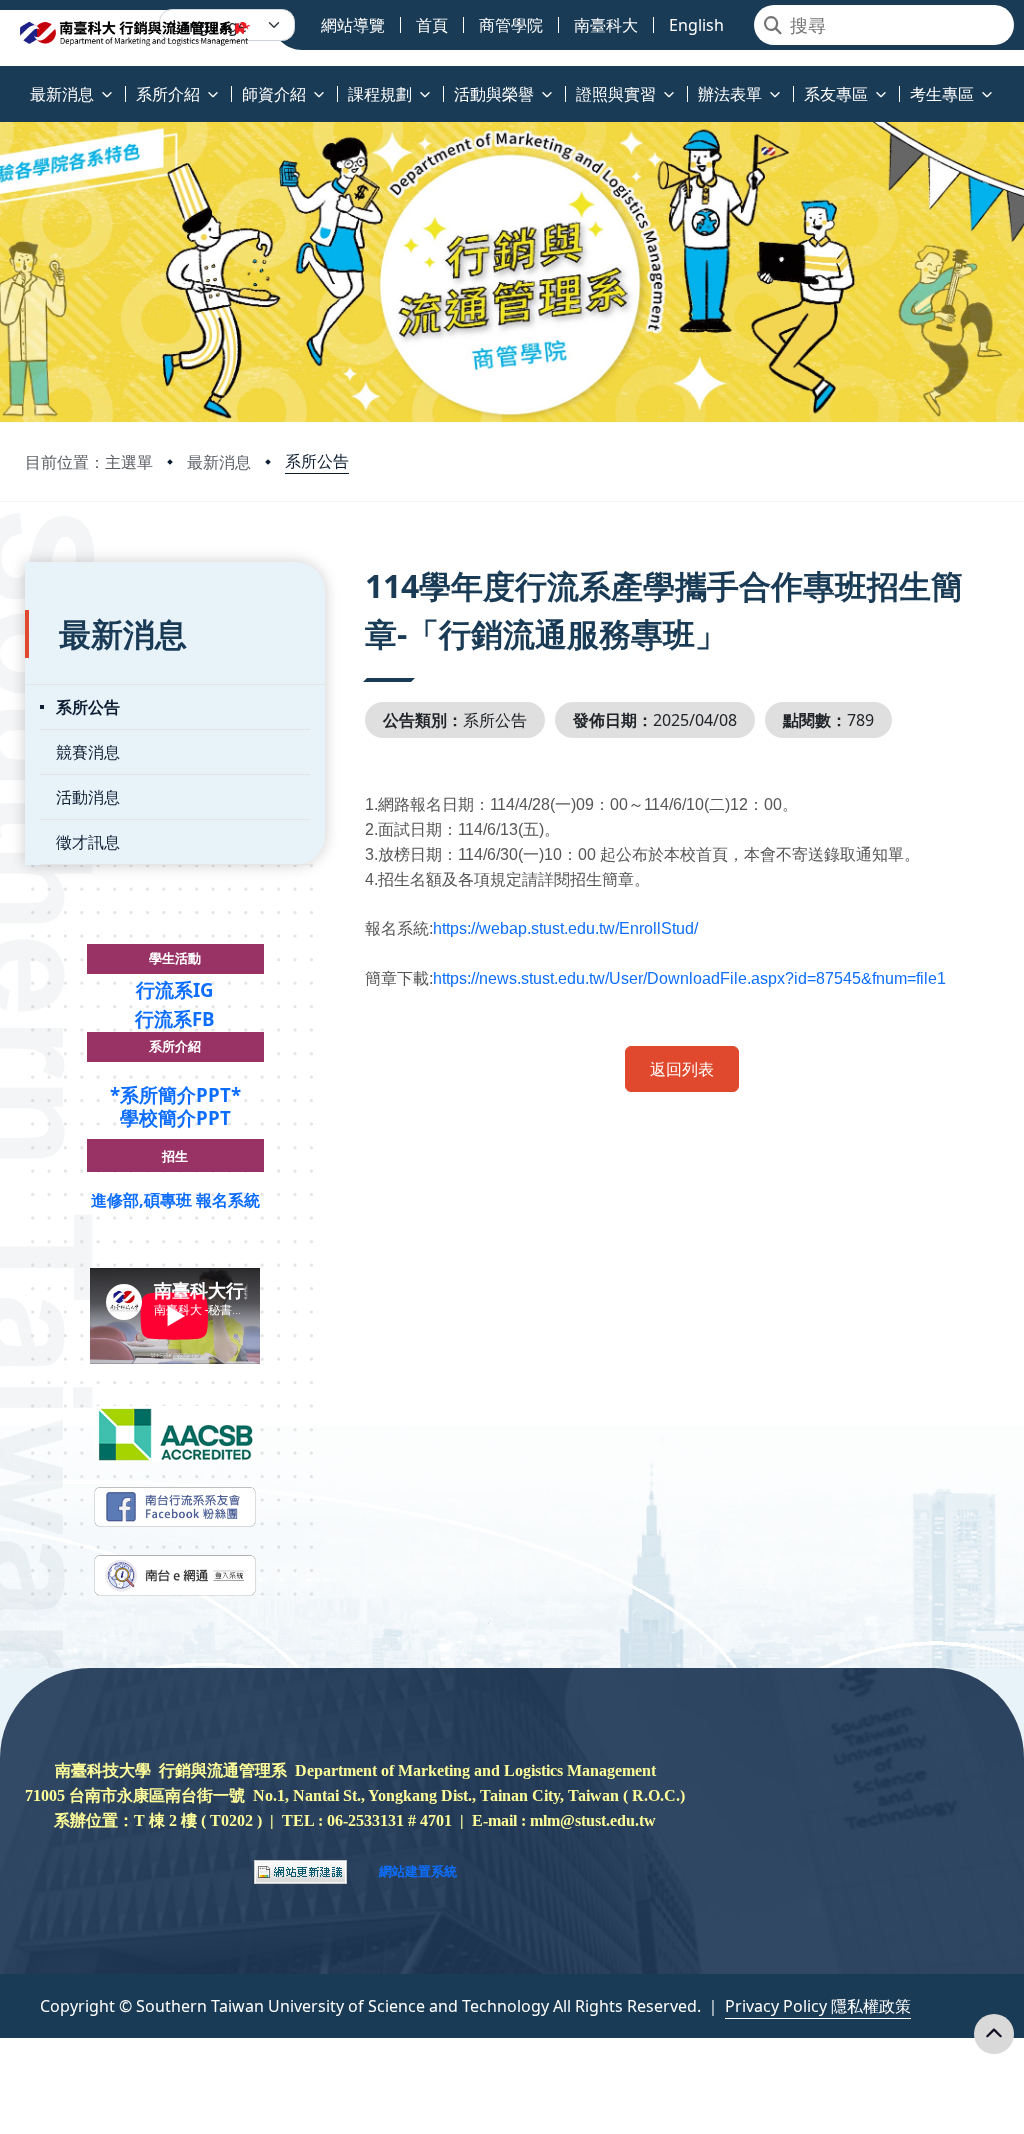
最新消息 (219, 462)
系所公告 (317, 461)
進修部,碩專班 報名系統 (175, 1200)
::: (4, 82)
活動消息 (88, 797)
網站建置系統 (418, 1871)
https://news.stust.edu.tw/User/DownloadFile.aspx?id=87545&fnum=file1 (689, 978)
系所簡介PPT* (180, 1094)
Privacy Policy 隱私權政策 (818, 2006)
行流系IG (175, 989)
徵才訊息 (88, 842)
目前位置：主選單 (89, 462)
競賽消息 (88, 752)
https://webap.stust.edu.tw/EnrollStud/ (565, 928)
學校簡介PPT (175, 1117)
